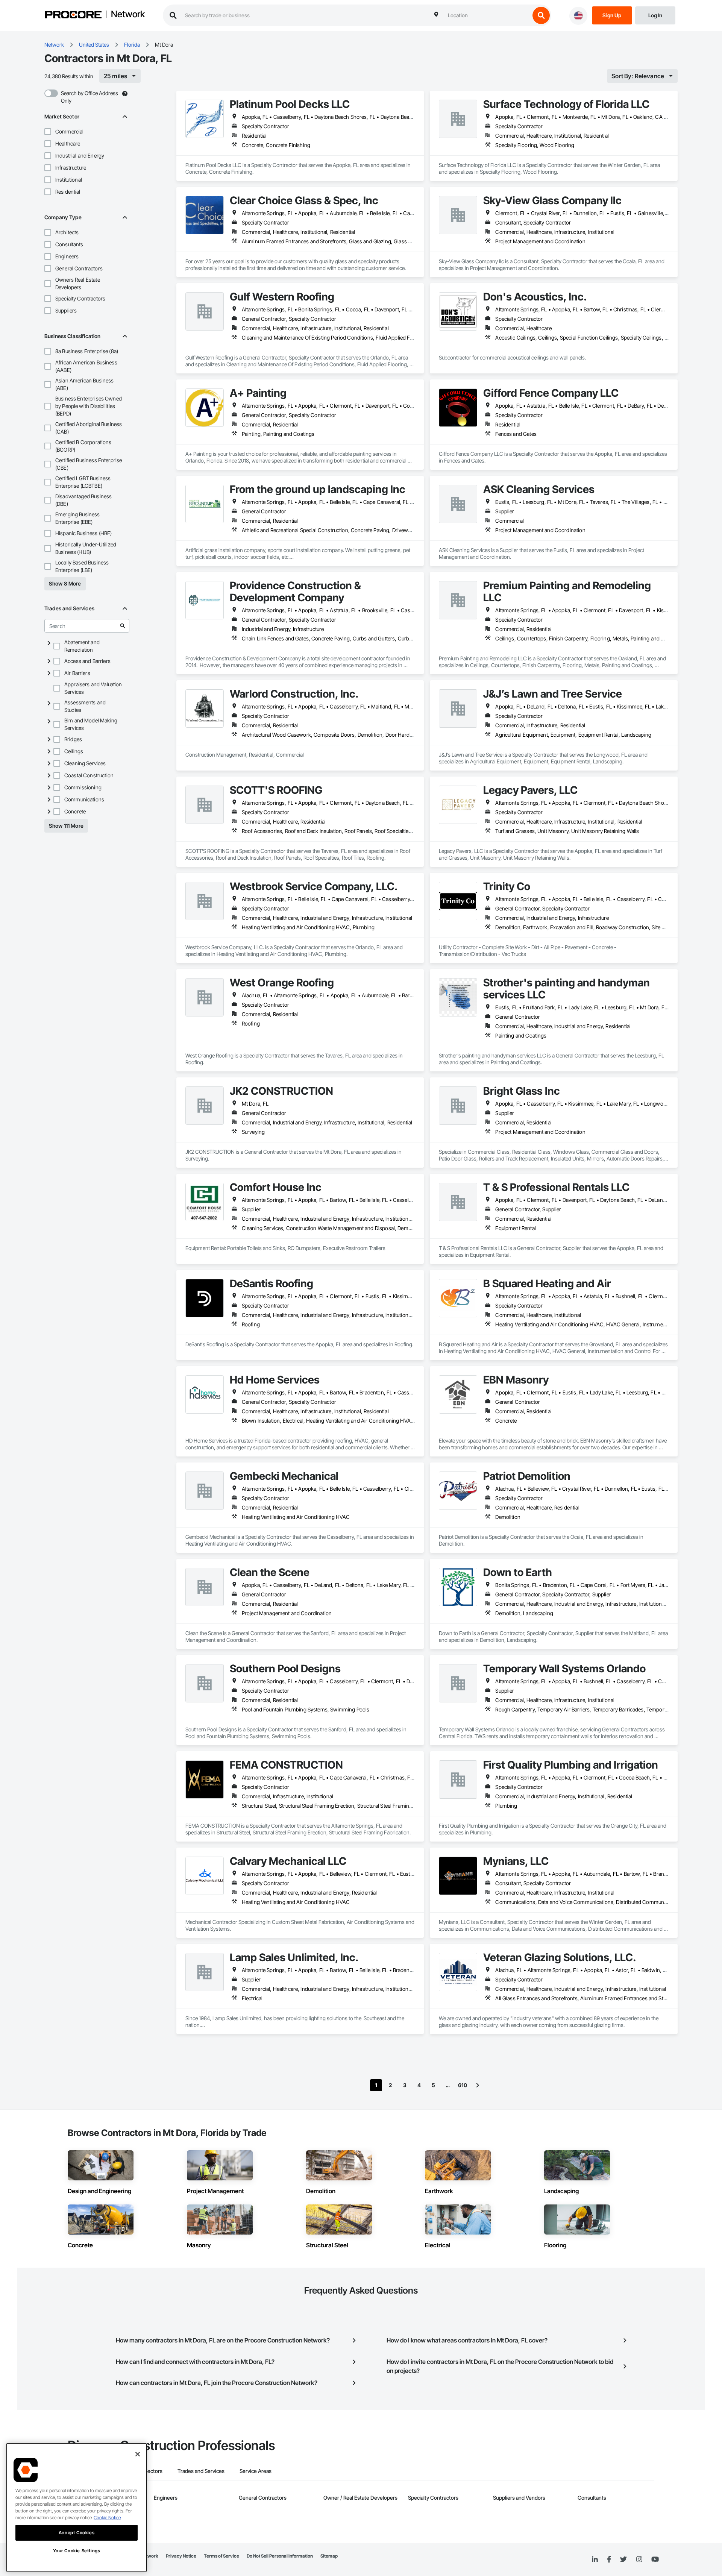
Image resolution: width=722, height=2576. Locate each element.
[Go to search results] (123, 626)
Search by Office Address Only (89, 97)
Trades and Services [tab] (201, 2471)
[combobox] (487, 15)
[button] (48, 132)
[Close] (138, 2454)
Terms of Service (221, 2556)
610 (463, 2085)
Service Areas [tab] (256, 2471)
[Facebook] (609, 2560)
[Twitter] (623, 2559)
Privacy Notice (181, 2556)
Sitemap (329, 2556)
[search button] (541, 15)
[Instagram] (639, 2560)
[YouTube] (655, 2559)
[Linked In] (595, 2559)
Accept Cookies (77, 2533)
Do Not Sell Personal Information (280, 2556)
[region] (77, 2508)
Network (128, 15)
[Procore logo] (73, 16)
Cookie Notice (107, 2518)
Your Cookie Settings (77, 2551)
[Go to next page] (478, 2085)
